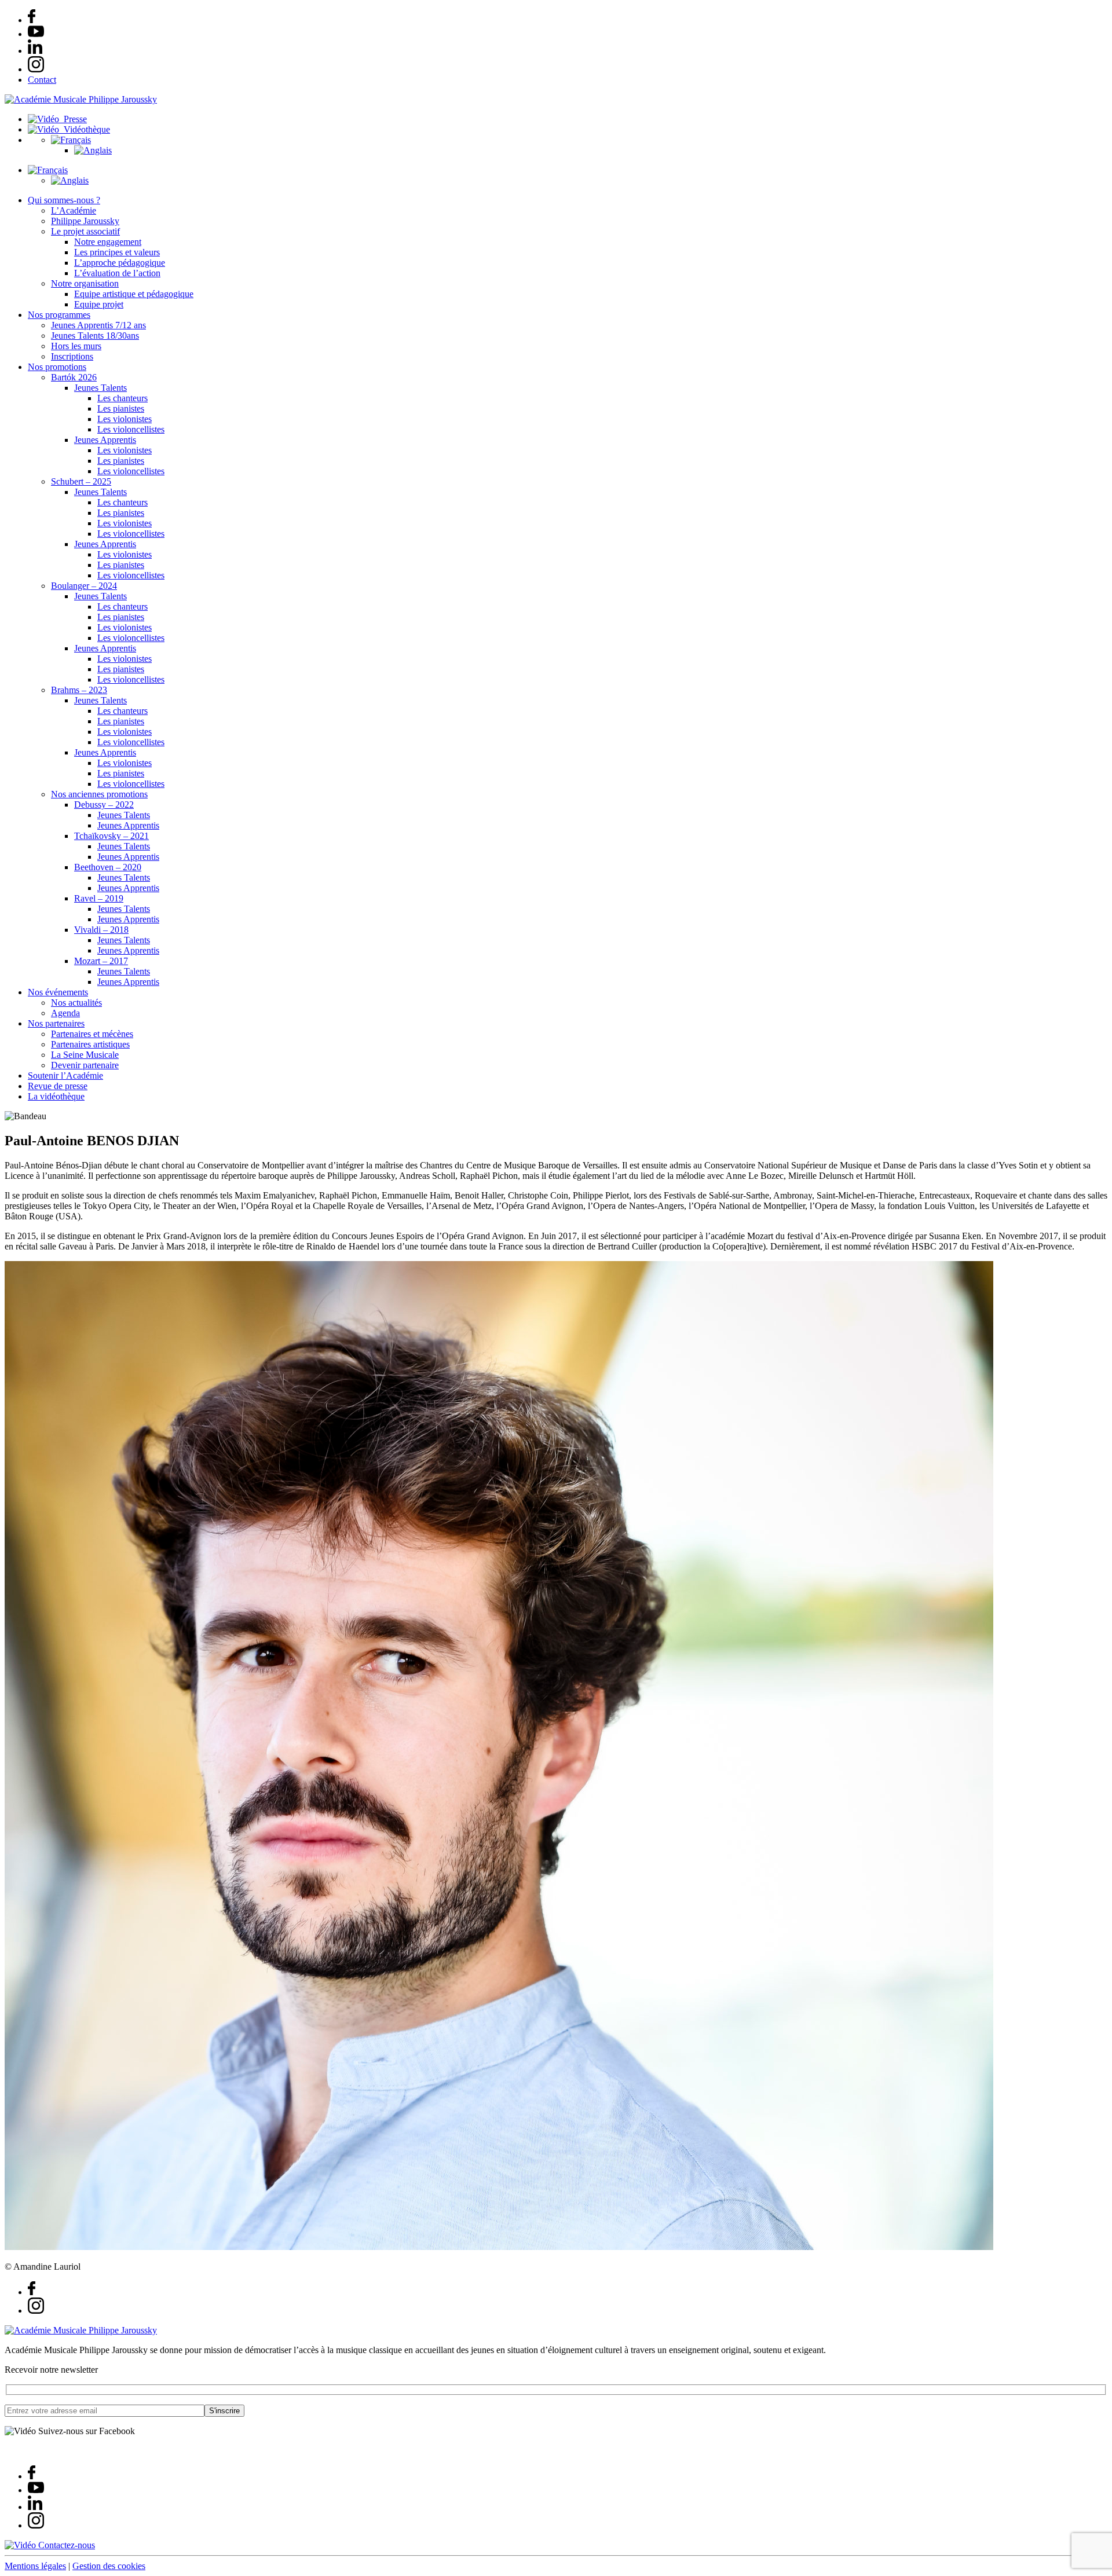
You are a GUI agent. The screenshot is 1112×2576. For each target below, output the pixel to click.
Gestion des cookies (109, 2566)
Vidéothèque (85, 129)
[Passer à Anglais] (93, 150)
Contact (42, 80)
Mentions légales (35, 2566)
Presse (73, 119)
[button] (71, 140)
